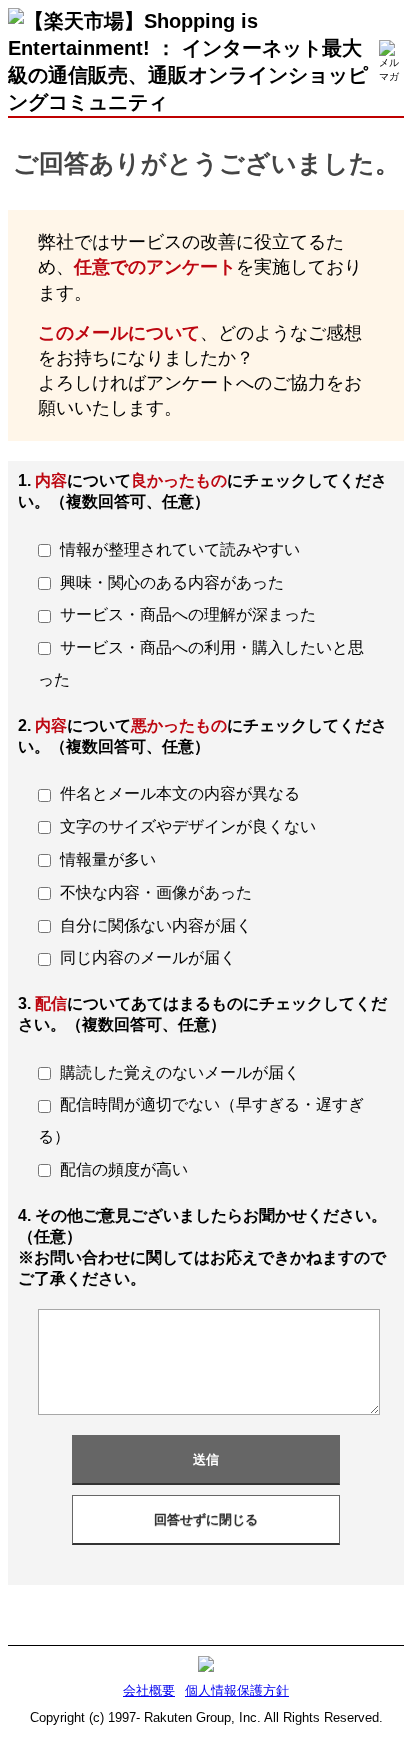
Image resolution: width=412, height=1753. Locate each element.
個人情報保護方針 (237, 1690)
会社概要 (149, 1690)
